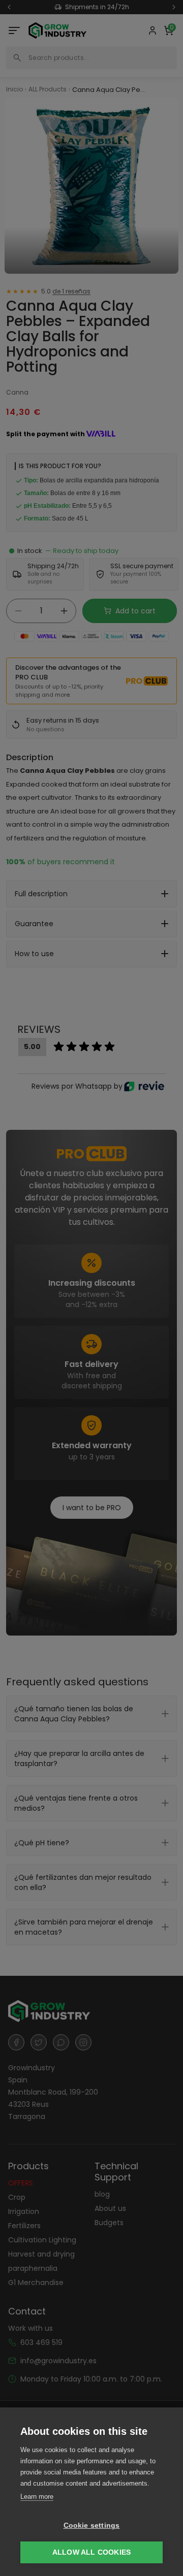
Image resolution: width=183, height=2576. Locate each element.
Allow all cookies (91, 2552)
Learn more (37, 2497)
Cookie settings (92, 2525)
